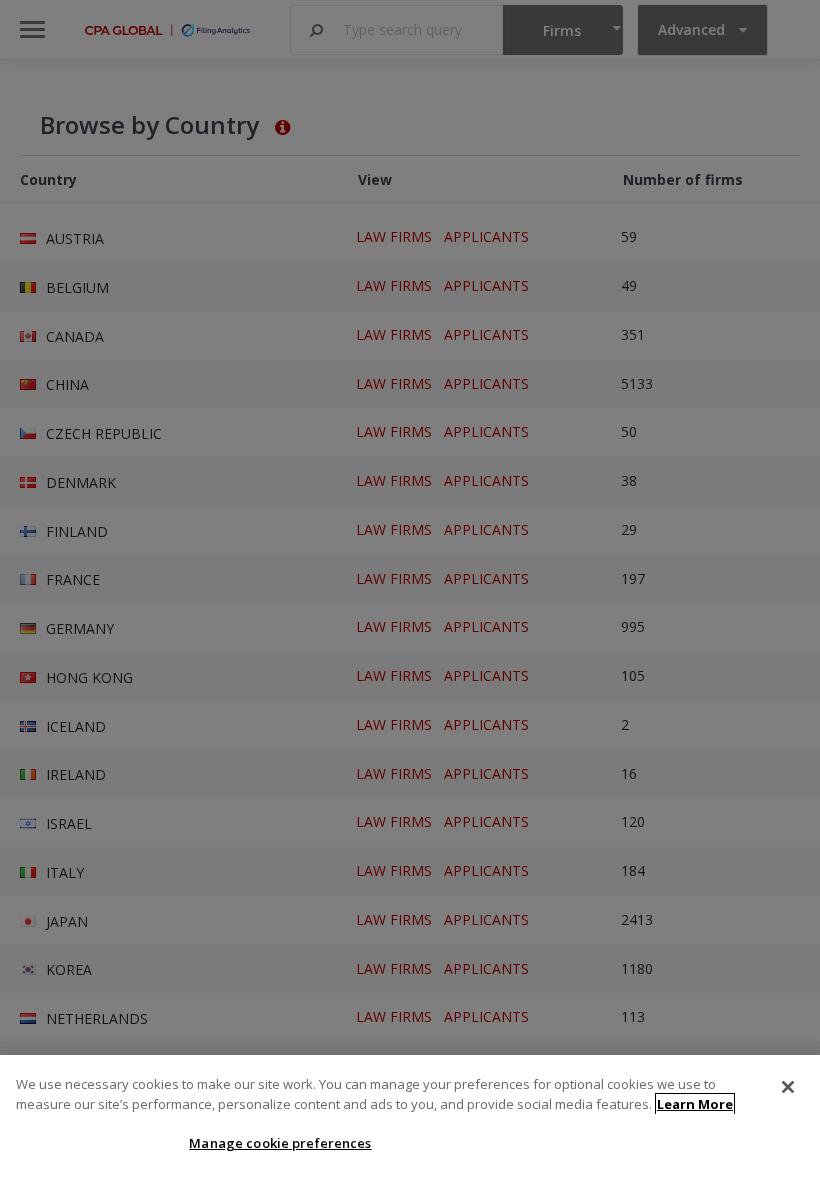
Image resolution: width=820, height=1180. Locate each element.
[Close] (788, 1087)
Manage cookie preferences (280, 1143)
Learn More (695, 1104)
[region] (410, 1117)
